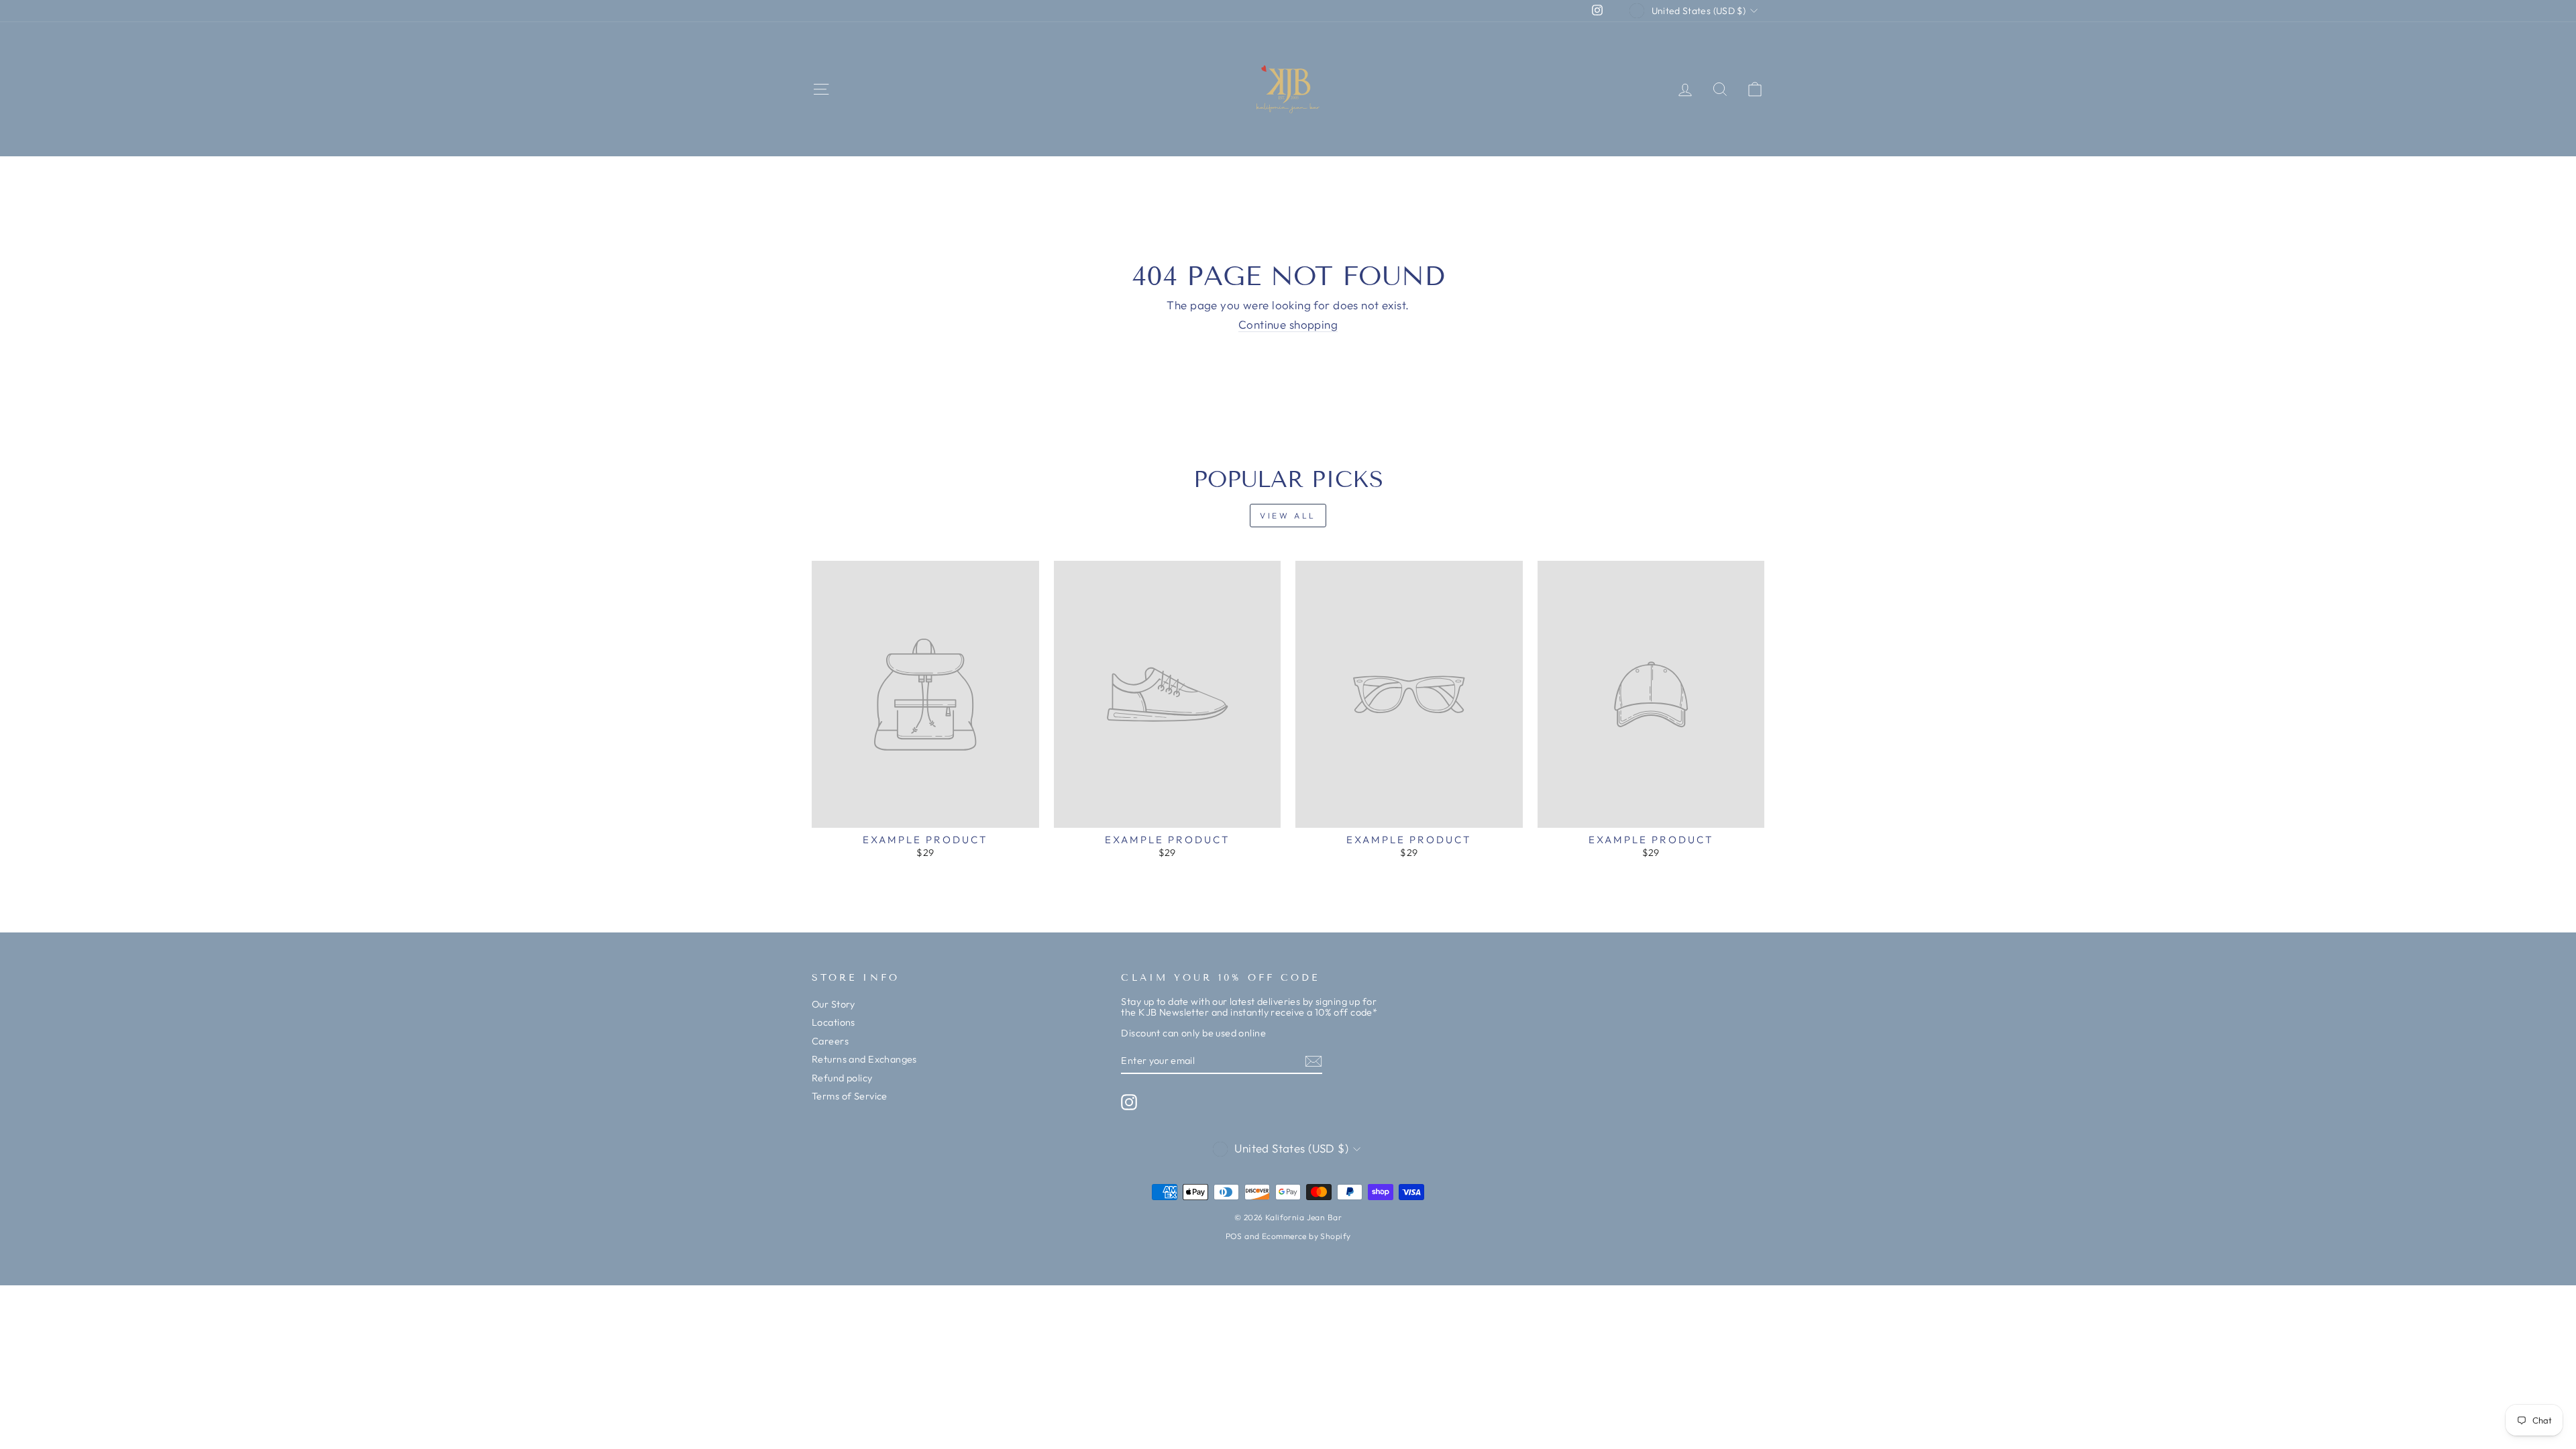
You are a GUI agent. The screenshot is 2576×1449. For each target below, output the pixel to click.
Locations (834, 1022)
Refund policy (842, 1078)
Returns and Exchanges (864, 1059)
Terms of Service (850, 1096)
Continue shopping (1288, 325)
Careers (830, 1041)
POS (1234, 1236)
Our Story (834, 1004)
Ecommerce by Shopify (1306, 1236)
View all (1288, 516)
